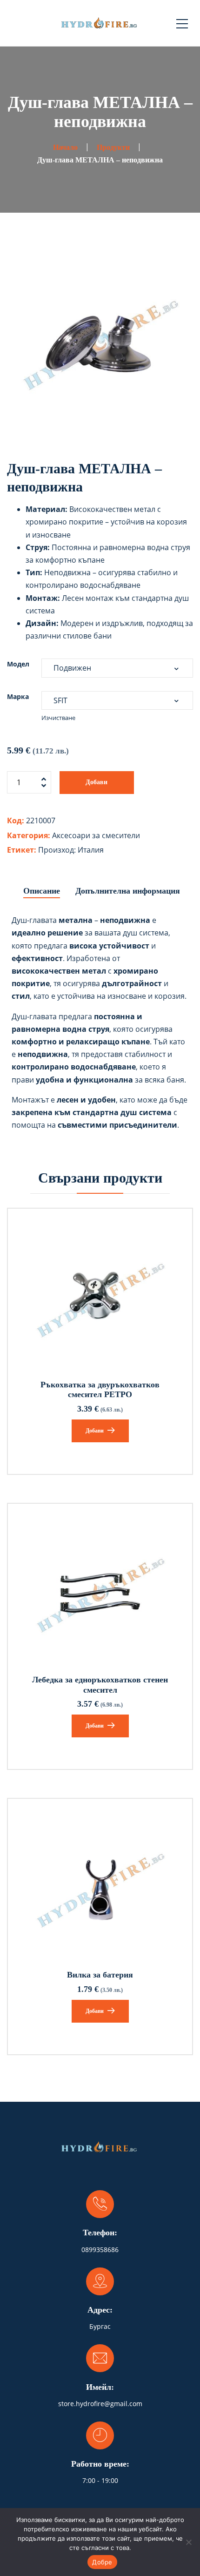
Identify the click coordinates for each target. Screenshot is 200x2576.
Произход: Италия (71, 850)
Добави (97, 782)
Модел (18, 664)
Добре (102, 2562)
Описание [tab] (42, 891)
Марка (18, 696)
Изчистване (58, 718)
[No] (188, 2542)
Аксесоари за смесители (96, 835)
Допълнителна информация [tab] (128, 891)
